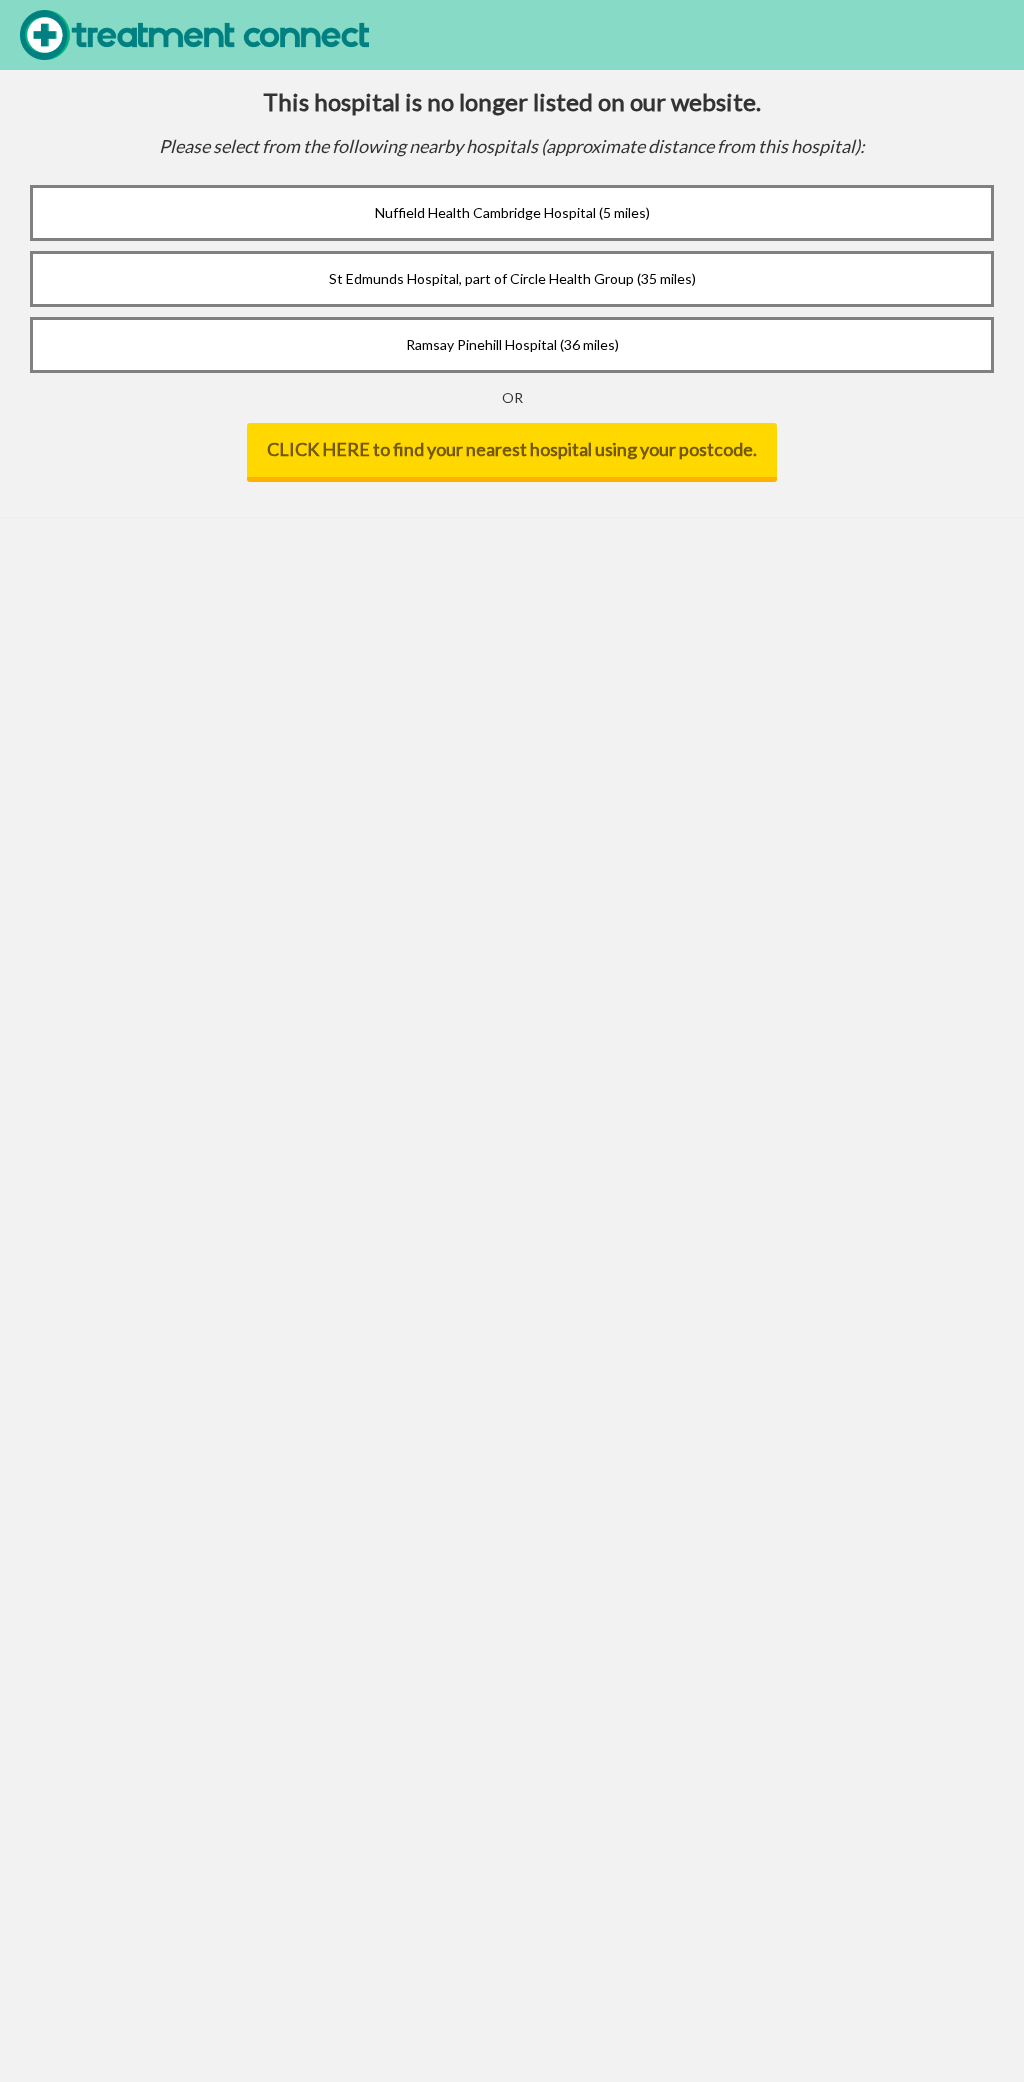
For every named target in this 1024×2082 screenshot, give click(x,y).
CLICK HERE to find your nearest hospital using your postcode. (512, 449)
